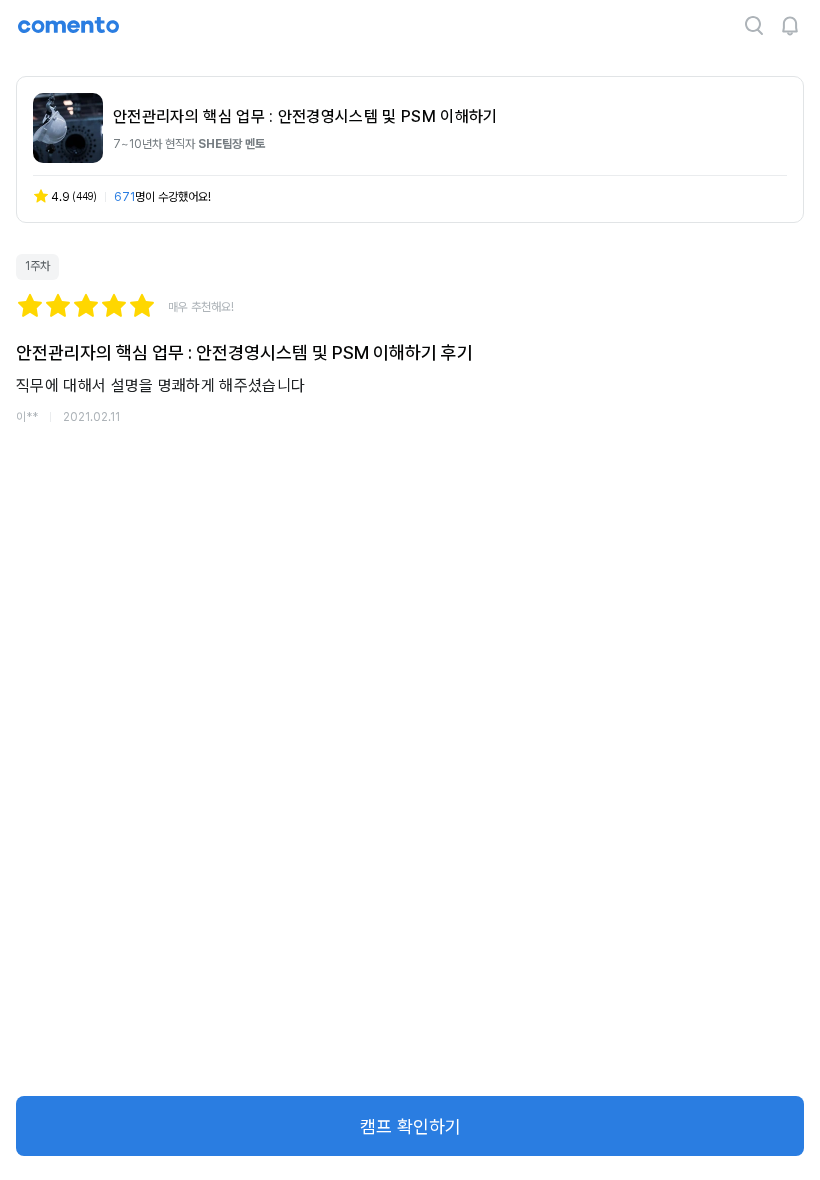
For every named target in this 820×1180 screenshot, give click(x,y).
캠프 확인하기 (410, 1126)
